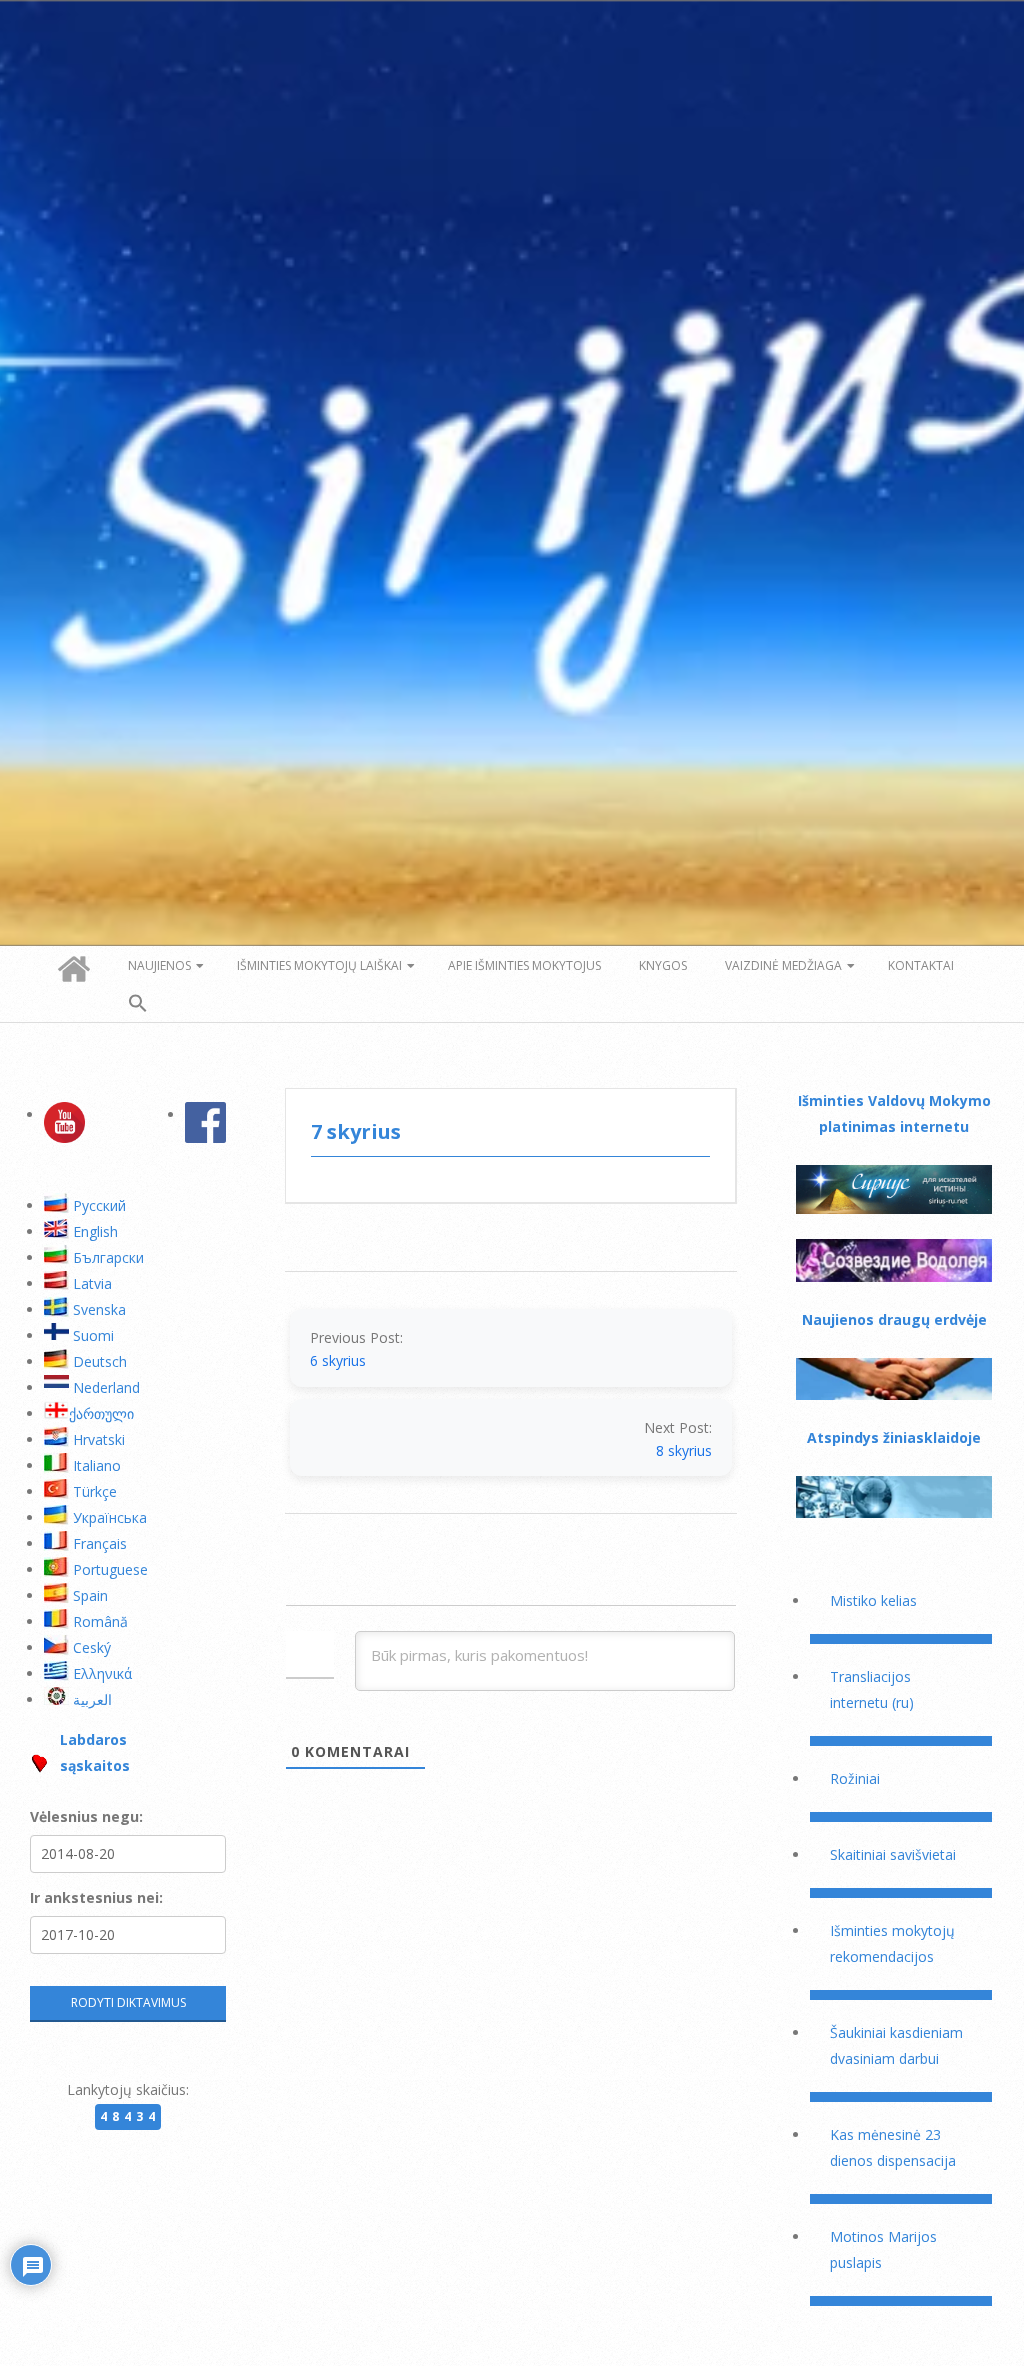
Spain (90, 1595)
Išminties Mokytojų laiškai (319, 965)
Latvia (92, 1283)
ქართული (101, 1413)
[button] (138, 1004)
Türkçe (95, 1491)
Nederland (106, 1387)
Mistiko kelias (873, 1600)
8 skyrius (684, 1450)
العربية (92, 1699)
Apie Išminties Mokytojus (524, 965)
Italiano (97, 1465)
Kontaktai (921, 965)
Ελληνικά (102, 1673)
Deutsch (100, 1361)
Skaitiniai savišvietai (893, 1854)
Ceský (92, 1647)
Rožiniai (855, 1778)
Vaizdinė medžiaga (783, 965)
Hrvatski (99, 1439)
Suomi (93, 1335)
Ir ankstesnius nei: (96, 1897)
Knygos (663, 965)
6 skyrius (338, 1360)
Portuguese (110, 1569)
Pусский (99, 1205)
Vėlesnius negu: (86, 1816)
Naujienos (159, 965)
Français (100, 1543)
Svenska (99, 1309)
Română (100, 1621)
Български (108, 1257)
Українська (110, 1517)
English (95, 1231)
